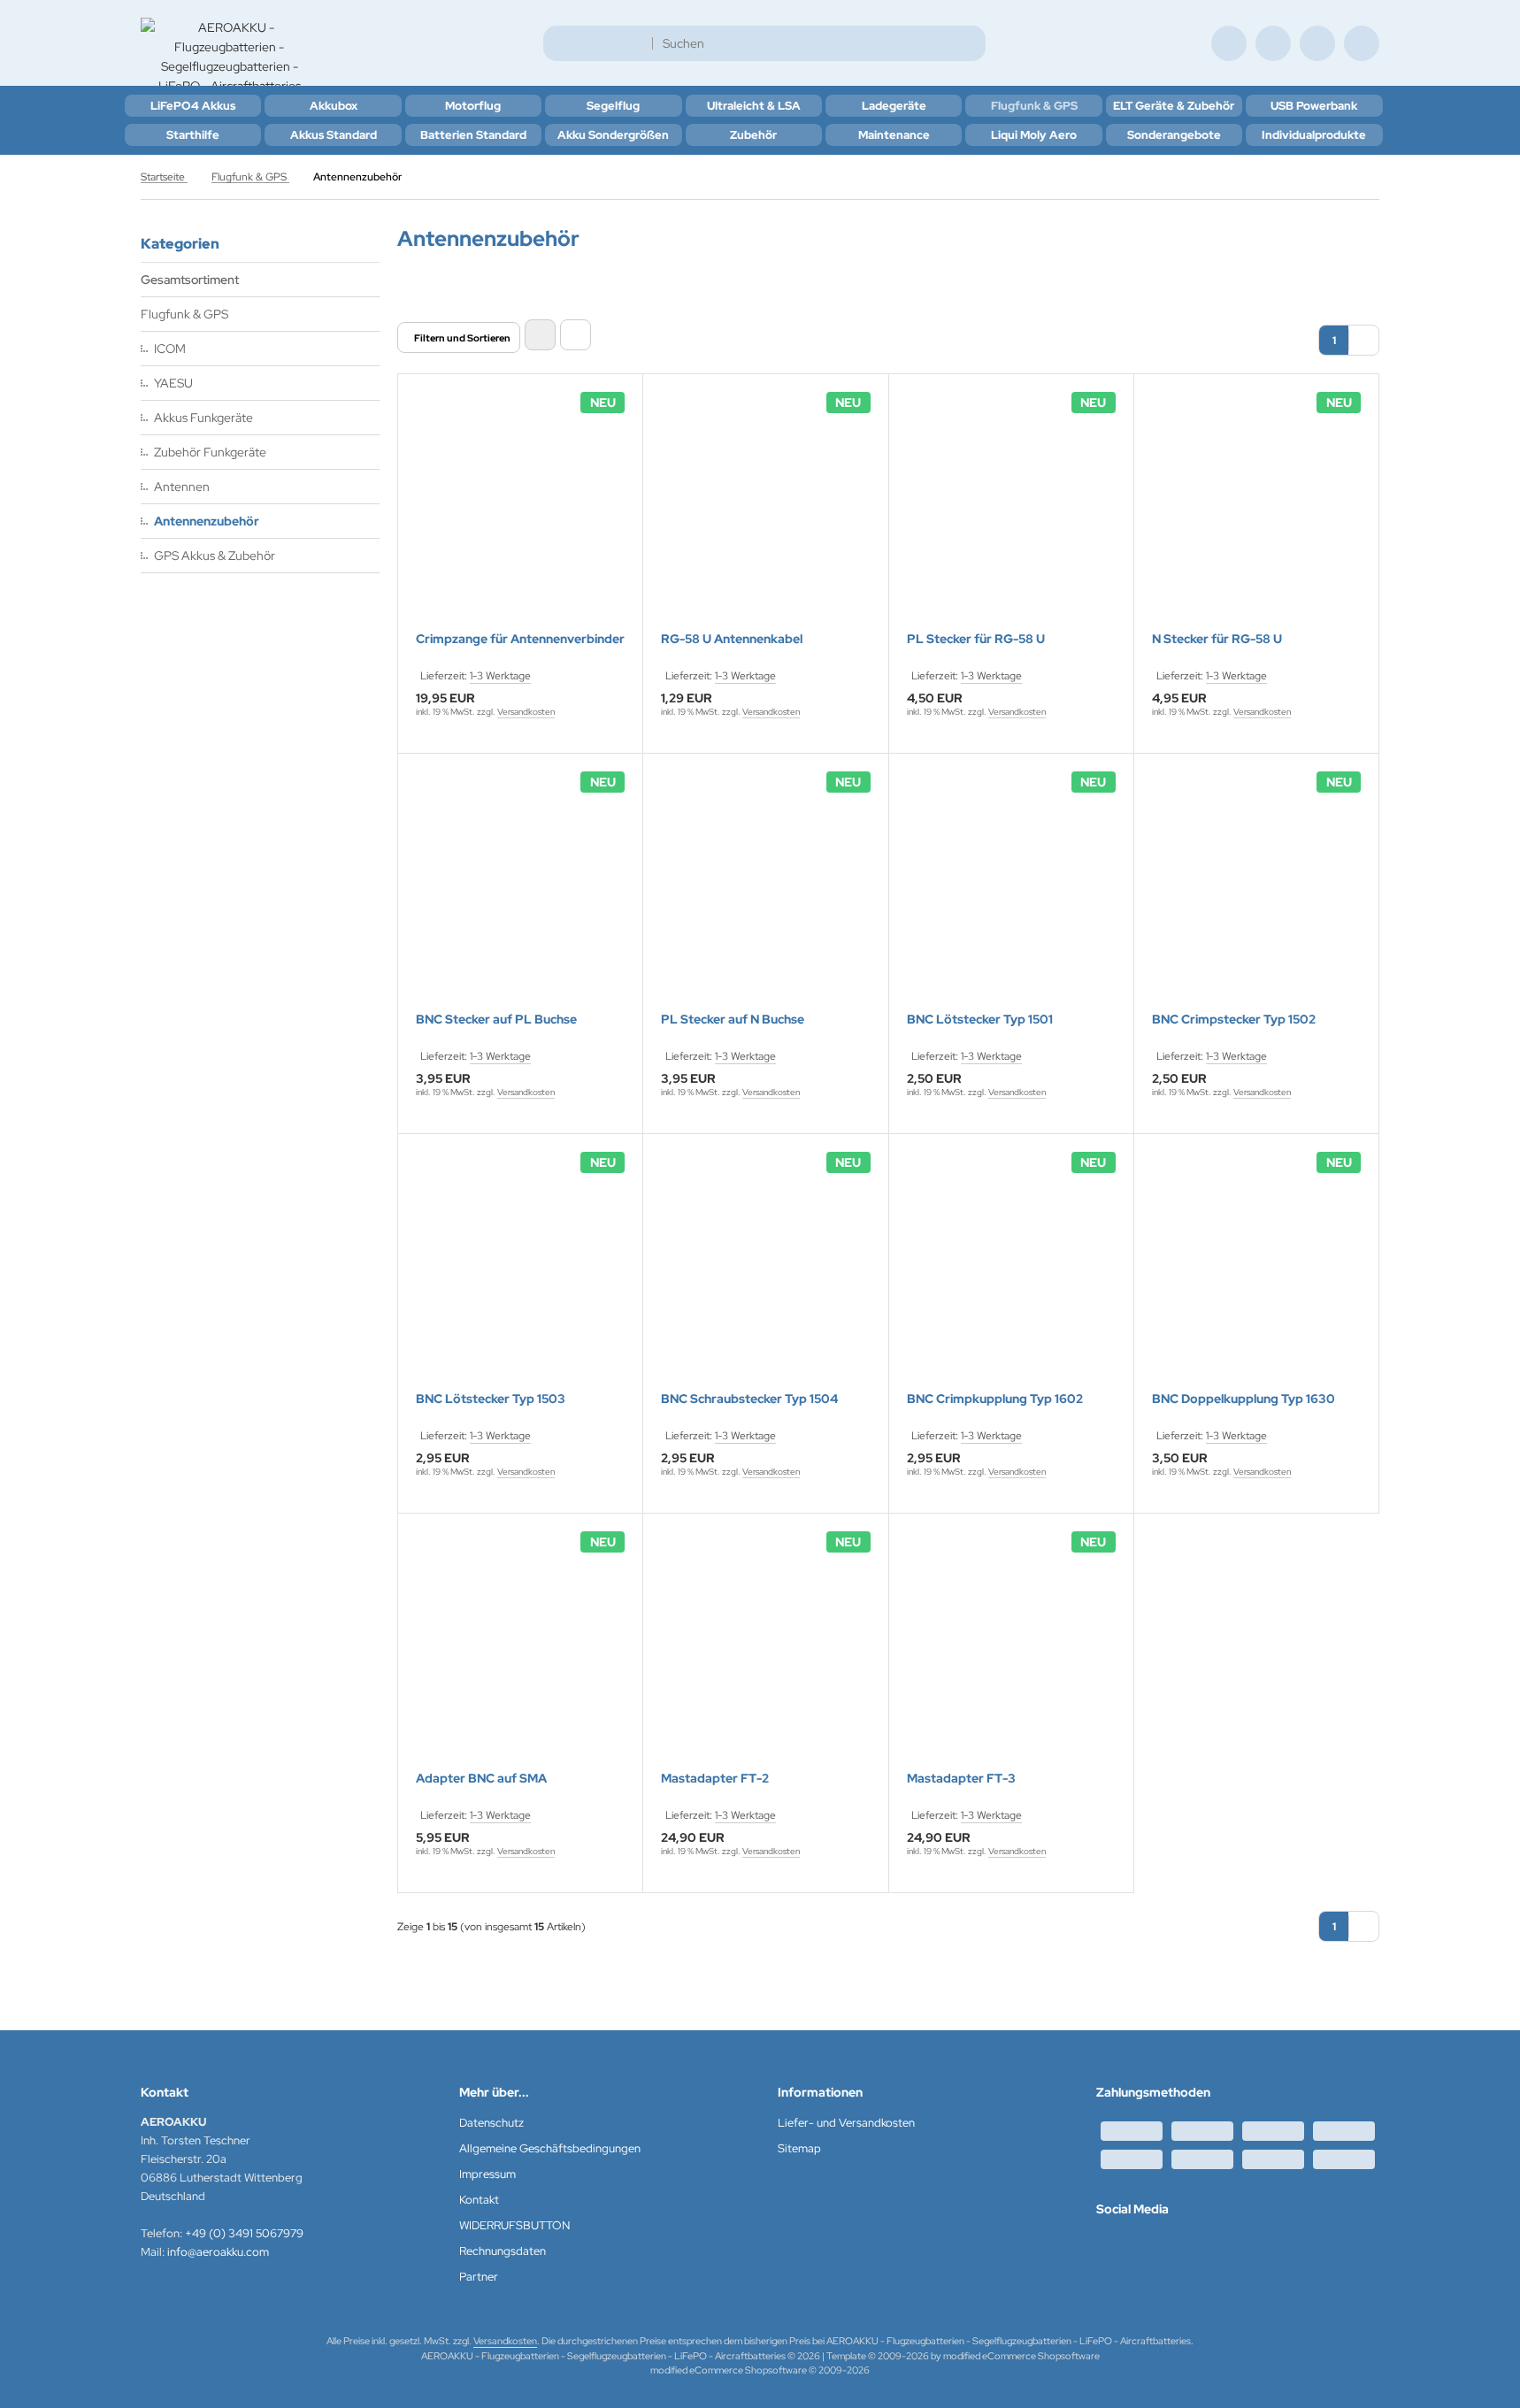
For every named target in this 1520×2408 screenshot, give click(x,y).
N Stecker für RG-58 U (1217, 639)
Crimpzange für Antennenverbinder (520, 639)
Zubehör (753, 135)
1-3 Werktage (500, 676)
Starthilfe (193, 135)
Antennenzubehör (207, 521)
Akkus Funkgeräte (203, 418)
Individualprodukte (1314, 135)
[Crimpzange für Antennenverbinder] (520, 514)
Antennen (182, 487)
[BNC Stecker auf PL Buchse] (520, 893)
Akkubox (334, 106)
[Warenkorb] (1317, 43)
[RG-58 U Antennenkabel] (765, 514)
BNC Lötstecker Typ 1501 (980, 1020)
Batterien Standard (473, 135)
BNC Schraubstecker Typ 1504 (749, 1399)
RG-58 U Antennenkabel (732, 639)
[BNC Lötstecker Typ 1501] (1011, 893)
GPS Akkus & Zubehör (215, 556)
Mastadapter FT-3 (961, 1779)
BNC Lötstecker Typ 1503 (491, 1399)
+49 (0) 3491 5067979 (244, 2233)
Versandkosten (526, 712)
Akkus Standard (334, 135)
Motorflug (473, 106)
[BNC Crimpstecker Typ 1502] (1256, 893)
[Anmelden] (1273, 43)
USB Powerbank (1314, 106)
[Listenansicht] (576, 335)
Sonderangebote (1174, 135)
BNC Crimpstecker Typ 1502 (1234, 1020)
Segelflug (613, 106)
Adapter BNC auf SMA (481, 1779)
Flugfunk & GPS (1034, 106)
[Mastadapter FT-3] (1011, 1653)
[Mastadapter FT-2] (765, 1653)
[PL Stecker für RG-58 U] (1011, 514)
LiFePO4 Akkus (193, 106)
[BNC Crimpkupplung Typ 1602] (1011, 1274)
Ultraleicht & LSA (754, 106)
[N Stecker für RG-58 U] (1256, 514)
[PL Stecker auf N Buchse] (765, 893)
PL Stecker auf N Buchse (733, 1020)
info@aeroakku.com (218, 2252)
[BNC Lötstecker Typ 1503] (520, 1274)
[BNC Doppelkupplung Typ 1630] (1256, 1274)
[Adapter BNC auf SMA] (520, 1653)
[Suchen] (967, 43)
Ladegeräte (894, 106)
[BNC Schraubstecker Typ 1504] (765, 1274)
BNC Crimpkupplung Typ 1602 (995, 1399)
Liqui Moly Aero (1034, 135)
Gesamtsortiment (190, 280)
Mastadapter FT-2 (715, 1779)
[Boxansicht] (540, 335)
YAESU (173, 383)
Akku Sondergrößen (613, 135)
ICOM (170, 349)
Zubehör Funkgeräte (210, 452)
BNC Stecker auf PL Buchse (496, 1020)
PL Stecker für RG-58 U (976, 639)
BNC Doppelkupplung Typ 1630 (1244, 1399)
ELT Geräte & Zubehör (1174, 106)
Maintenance (894, 135)
